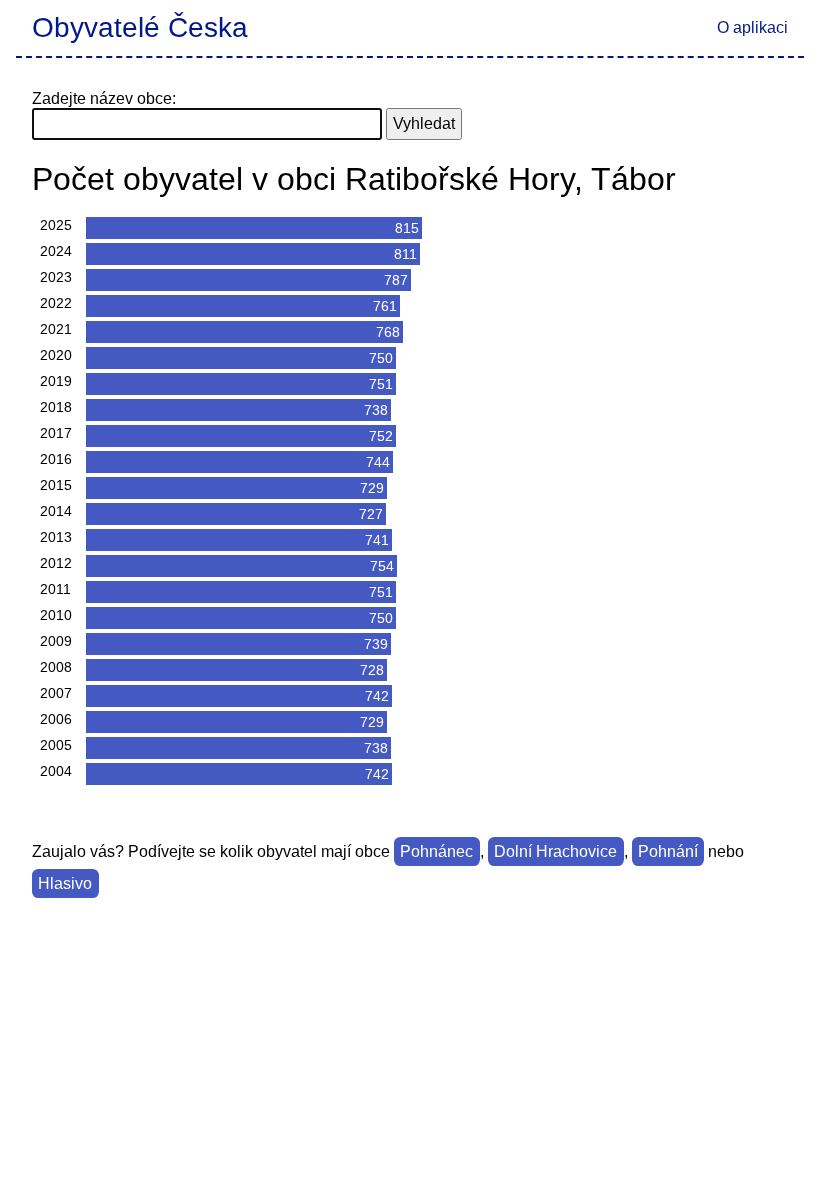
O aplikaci (752, 27)
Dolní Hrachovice (555, 851)
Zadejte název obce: (104, 98)
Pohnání (668, 851)
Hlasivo (65, 883)
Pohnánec (436, 851)
